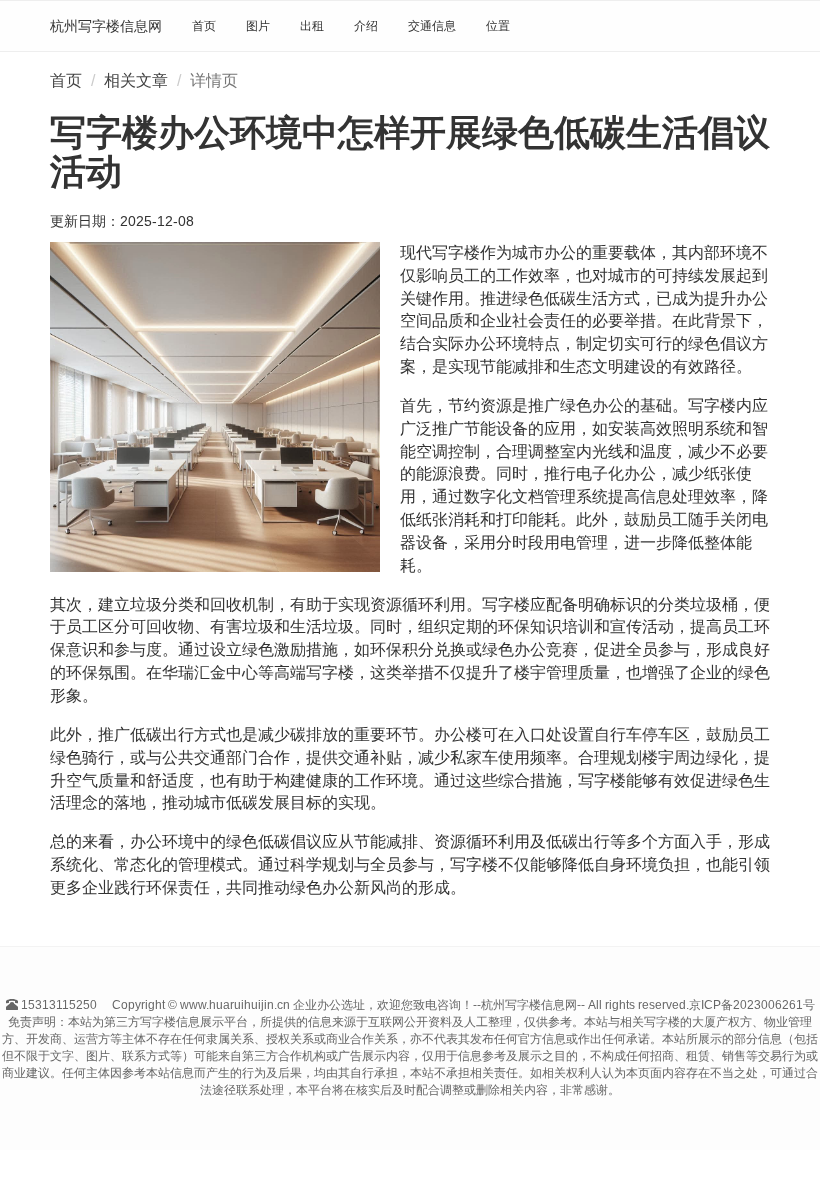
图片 (258, 26)
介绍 (366, 26)
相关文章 (136, 80)
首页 (204, 26)
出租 (312, 26)
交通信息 (432, 26)
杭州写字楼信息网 (106, 26)
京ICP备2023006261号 (752, 1005)
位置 (498, 26)
